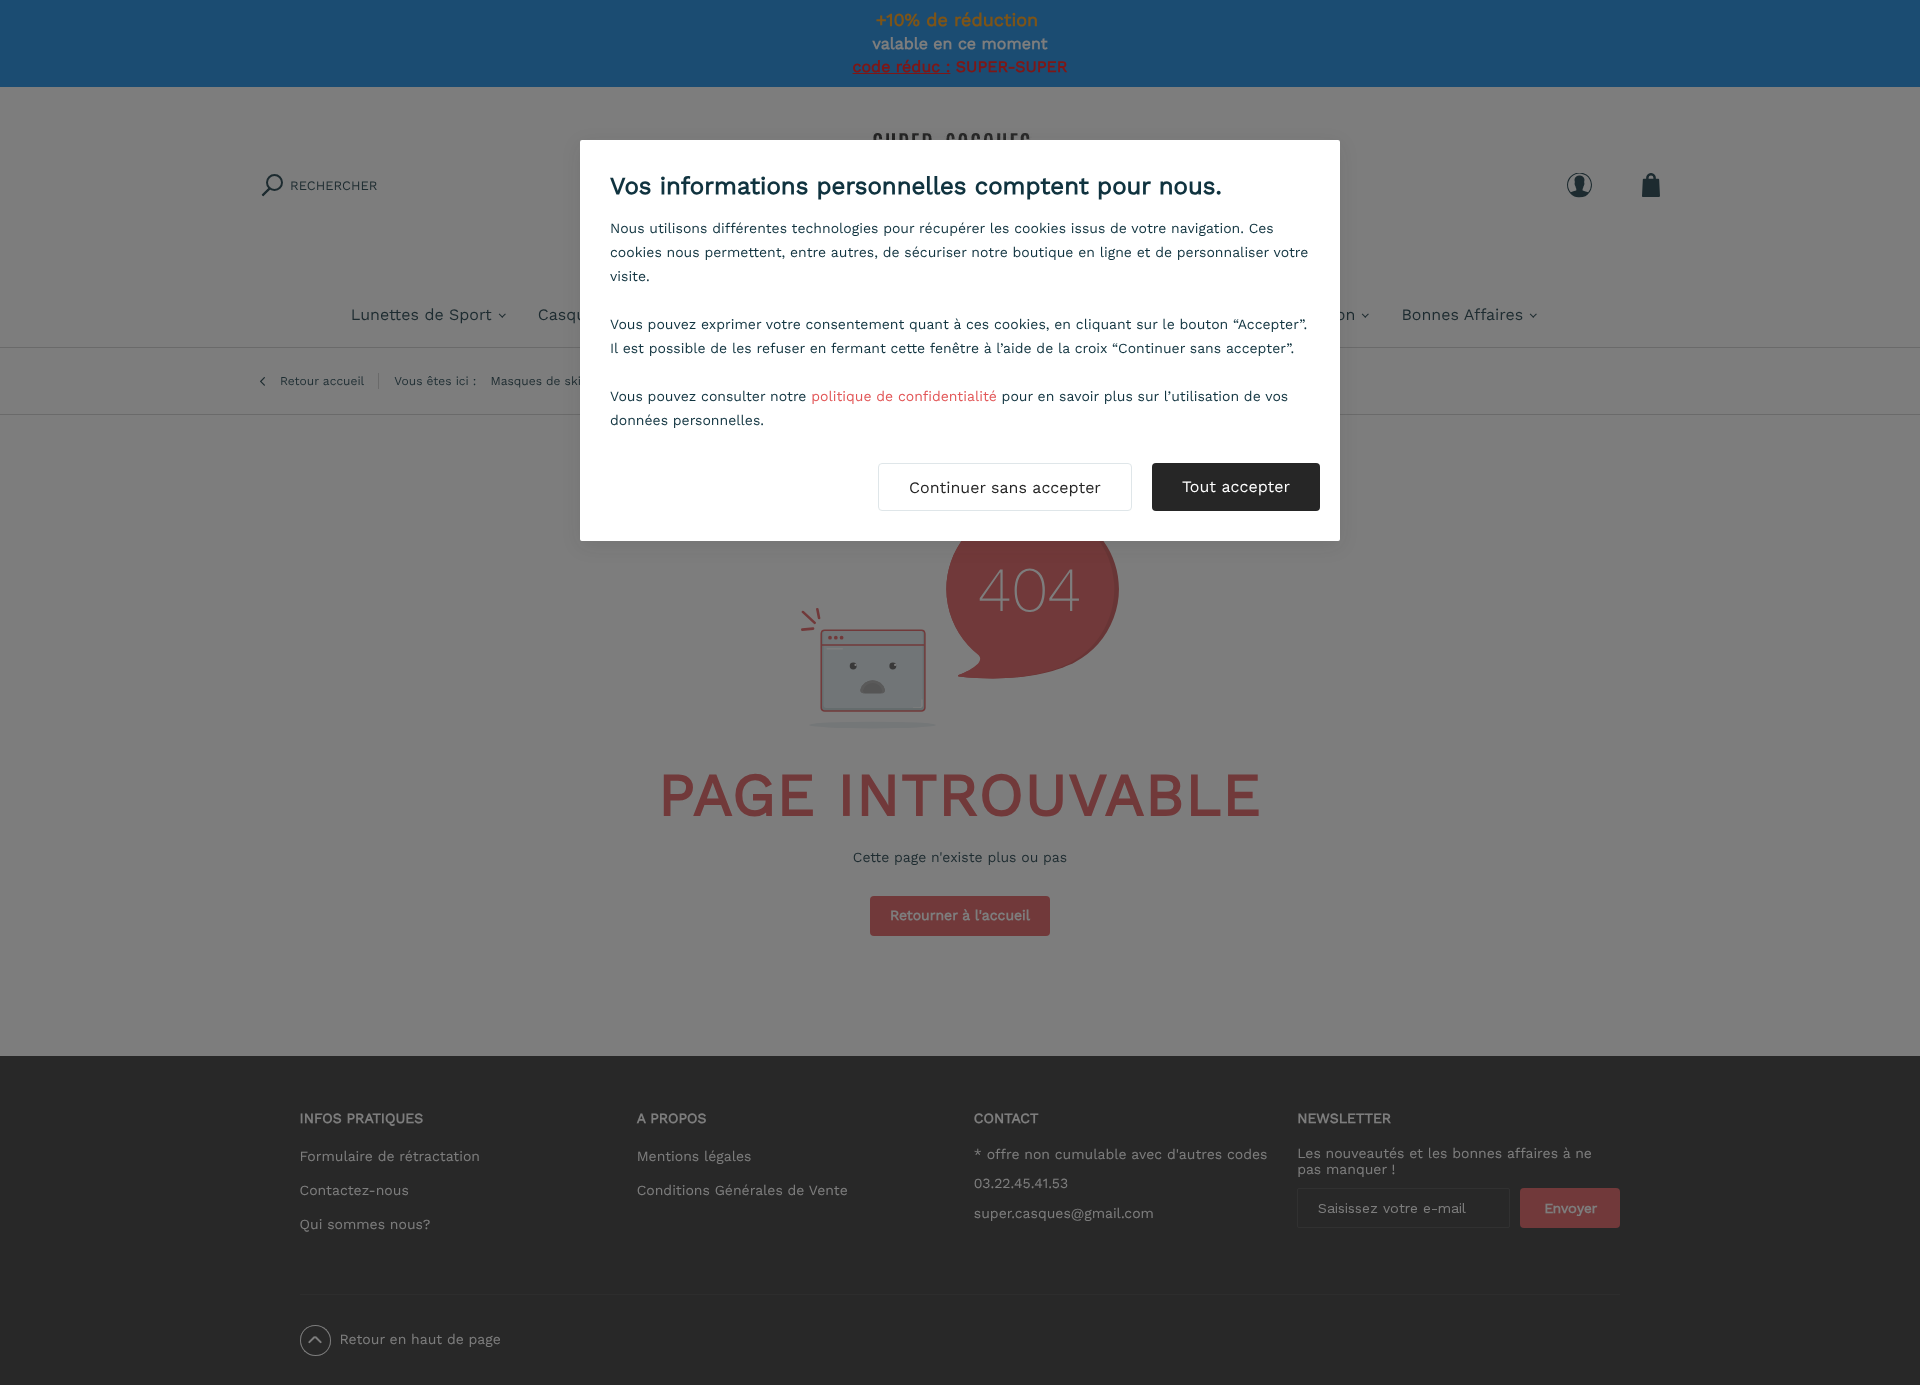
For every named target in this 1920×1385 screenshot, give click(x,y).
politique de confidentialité (904, 397)
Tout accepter (1236, 486)
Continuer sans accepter (1005, 487)
